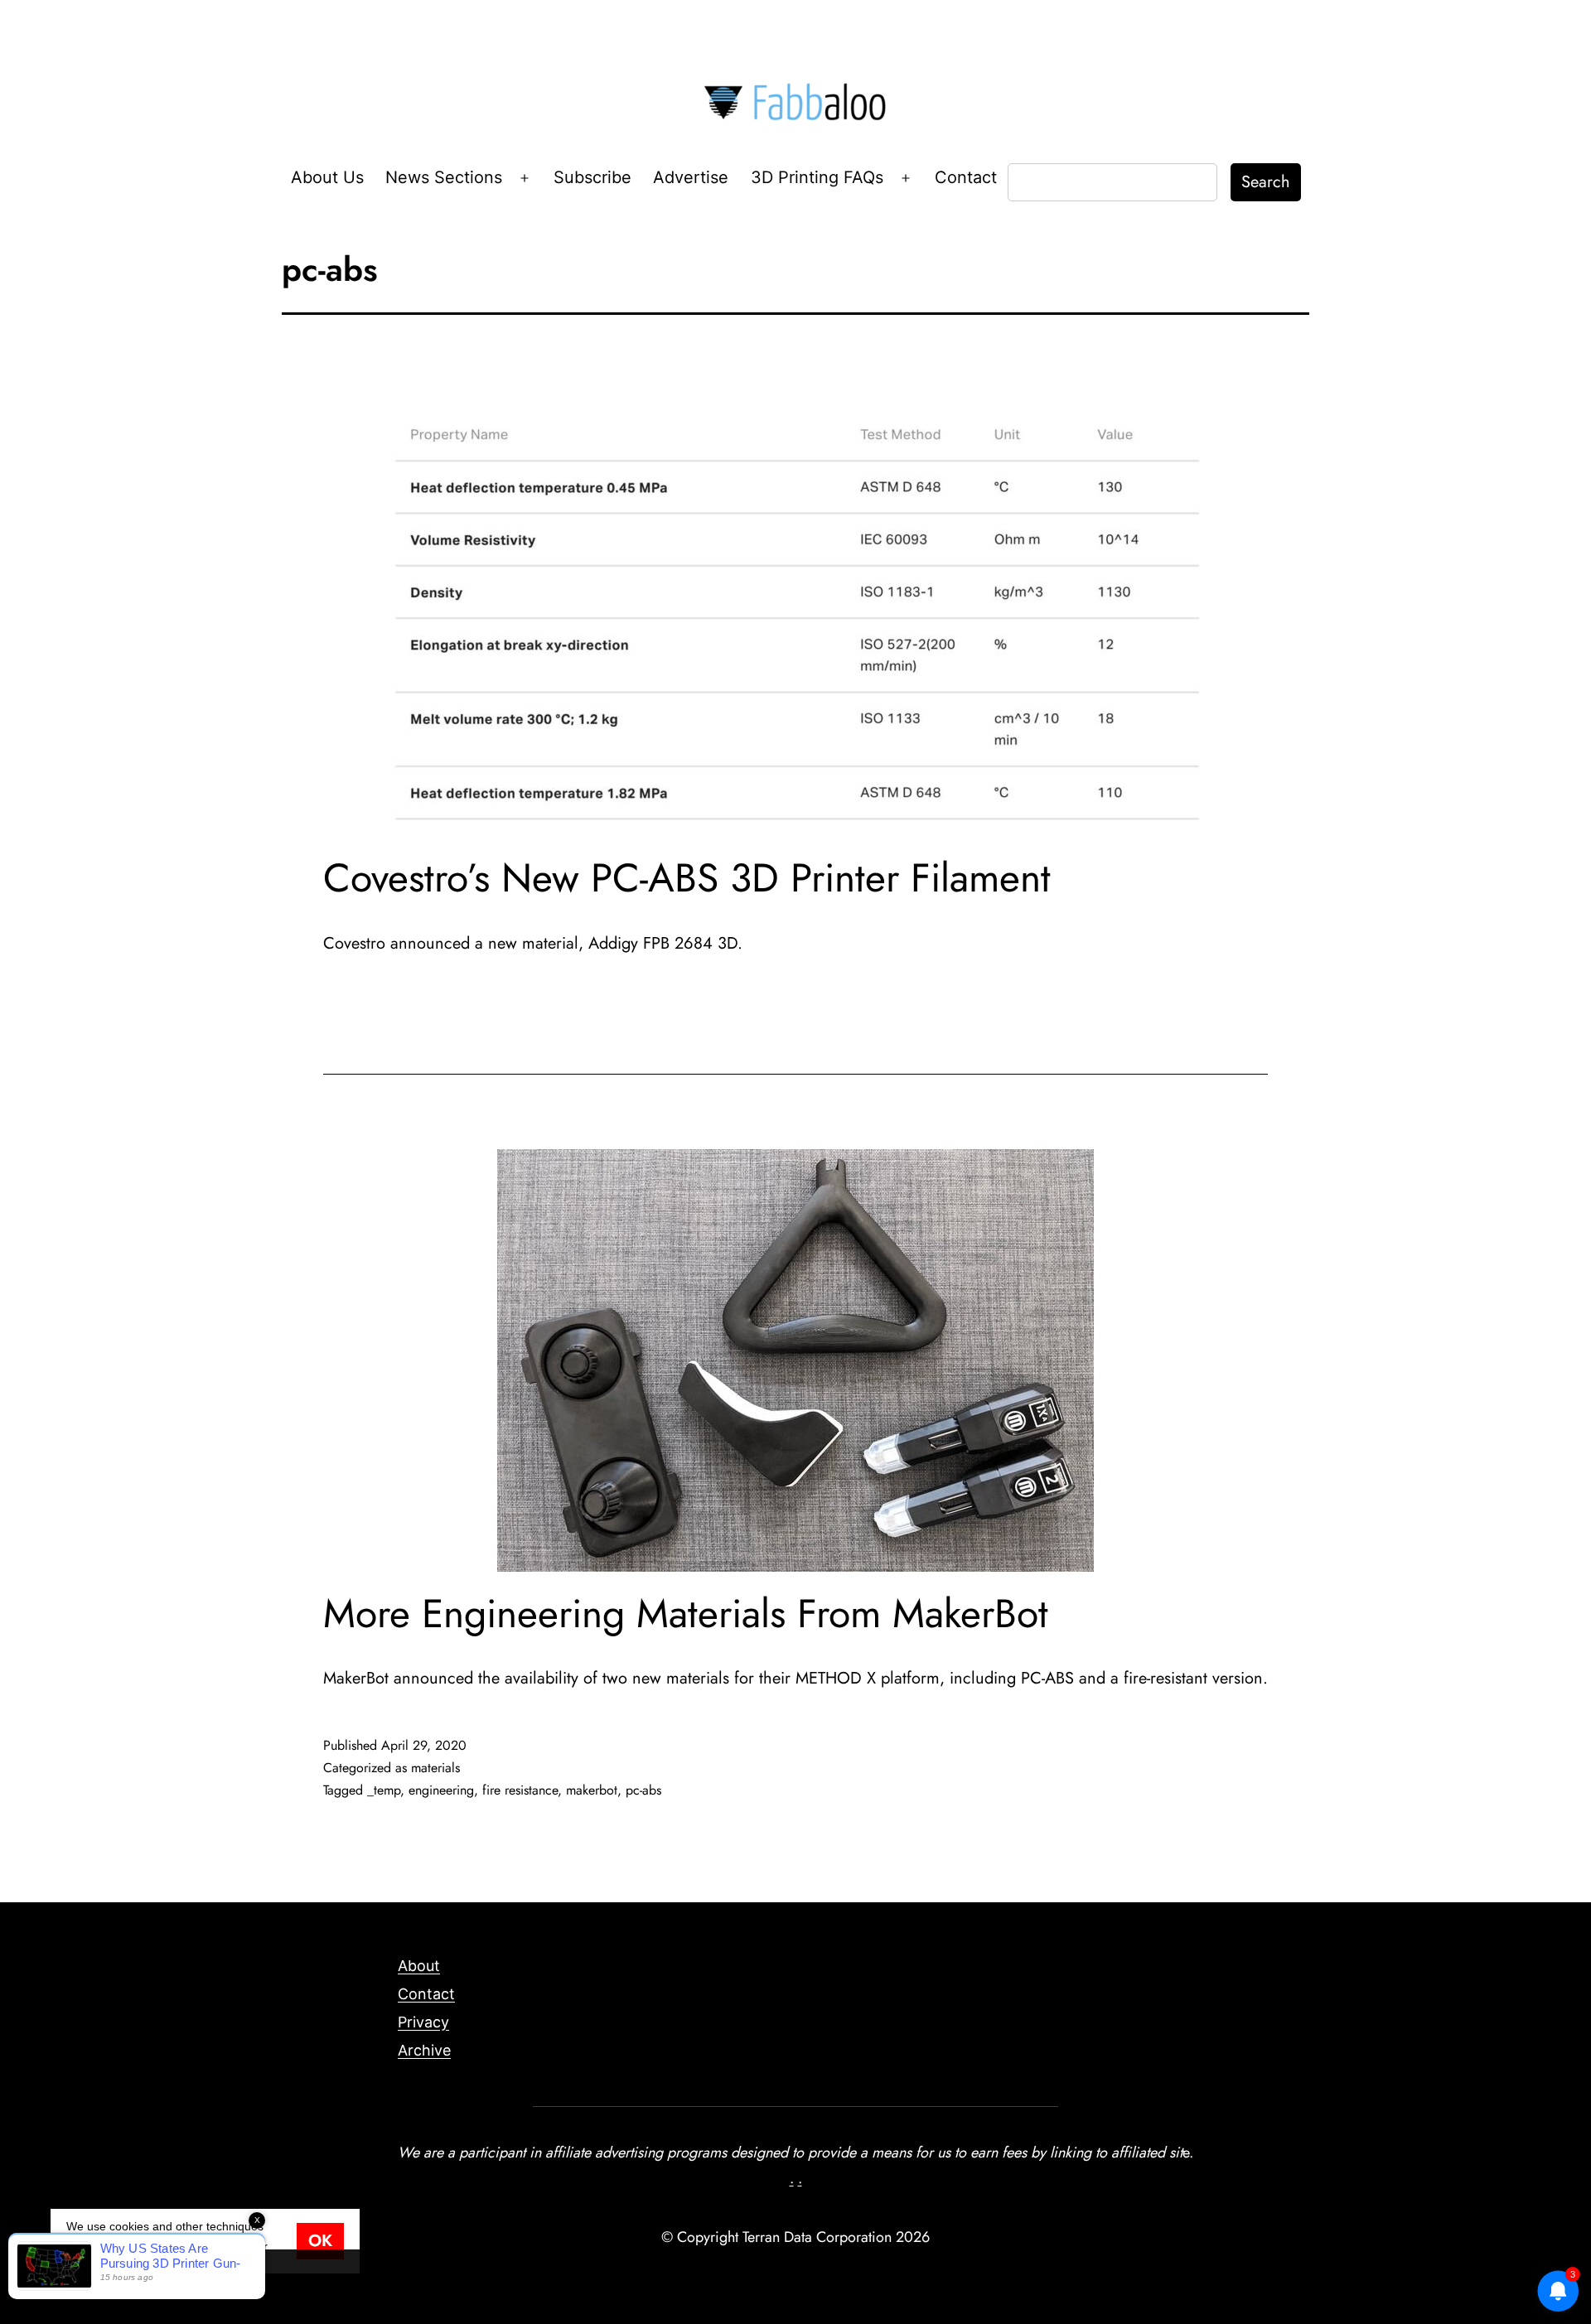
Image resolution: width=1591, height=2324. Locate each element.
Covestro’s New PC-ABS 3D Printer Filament (687, 878)
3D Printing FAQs (817, 177)
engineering (441, 1790)
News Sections (444, 177)
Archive (424, 2050)
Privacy (423, 2022)
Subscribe (592, 177)
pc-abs (643, 1790)
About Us (327, 177)
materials (435, 1768)
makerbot (592, 1790)
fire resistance (520, 1790)
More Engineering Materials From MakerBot (686, 1614)
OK (320, 2241)
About (419, 1966)
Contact (966, 177)
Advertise (691, 177)
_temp (384, 1790)
